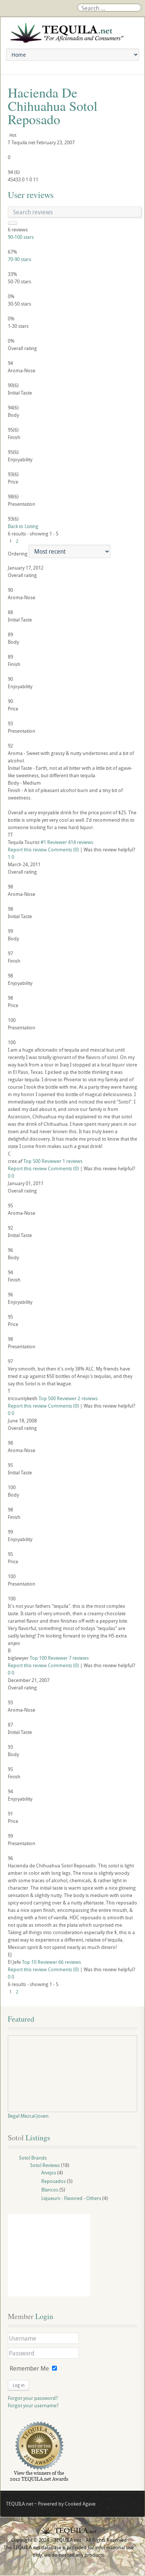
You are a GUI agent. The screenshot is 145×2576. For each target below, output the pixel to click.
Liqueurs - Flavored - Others (71, 2198)
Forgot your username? (33, 2405)
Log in (19, 2385)
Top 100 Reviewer (49, 1658)
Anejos (49, 2173)
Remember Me (29, 2368)
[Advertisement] (49, 2255)
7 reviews (79, 1658)
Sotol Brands (33, 2158)
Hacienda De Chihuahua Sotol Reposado (53, 106)
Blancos (50, 2190)
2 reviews (88, 1398)
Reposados (54, 2181)
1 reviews (72, 1161)
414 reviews (81, 842)
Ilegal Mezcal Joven (28, 2116)
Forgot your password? (33, 2398)
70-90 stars (20, 259)
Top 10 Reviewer (40, 1962)
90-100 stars (21, 237)
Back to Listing (23, 526)
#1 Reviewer (54, 842)
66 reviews (70, 1962)
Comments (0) (63, 850)
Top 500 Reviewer (42, 1161)
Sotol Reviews (45, 2165)
